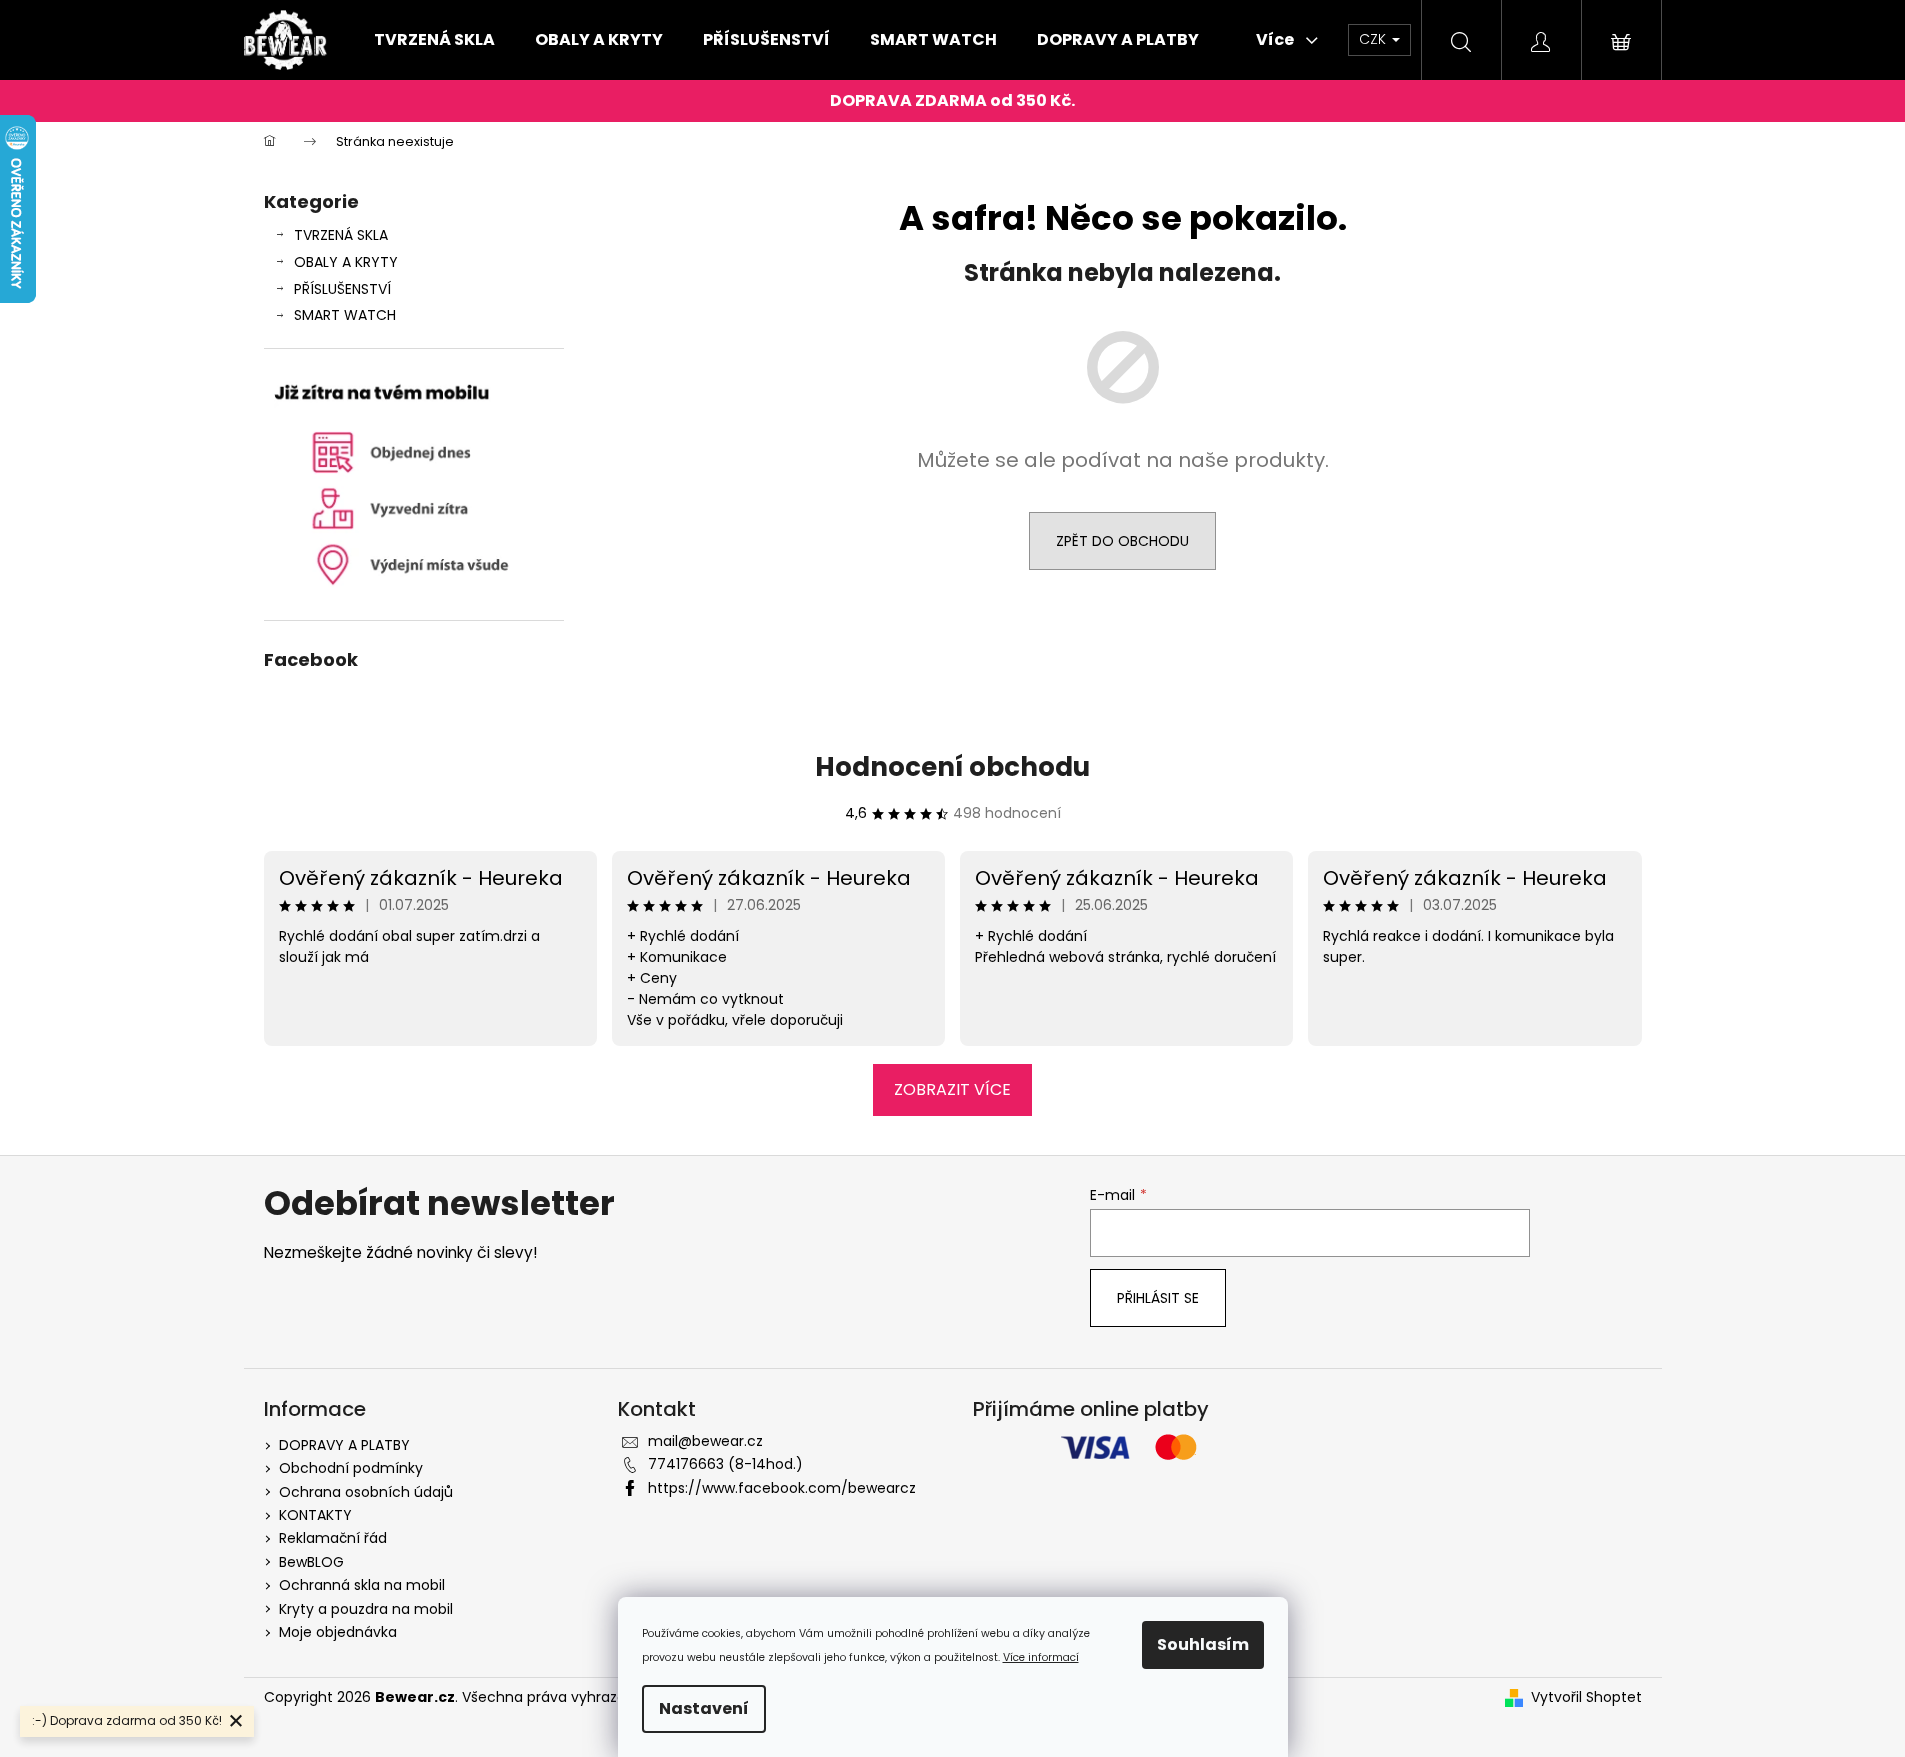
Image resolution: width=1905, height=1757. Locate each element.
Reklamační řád (333, 1538)
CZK (1374, 39)
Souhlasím (1203, 1644)
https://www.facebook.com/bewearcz (782, 1488)
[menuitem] (434, 40)
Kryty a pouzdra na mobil (366, 1609)
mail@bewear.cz (705, 1441)
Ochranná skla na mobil (362, 1585)
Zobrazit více (952, 1089)
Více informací (1041, 1657)
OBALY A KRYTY (346, 262)
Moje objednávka (338, 1632)
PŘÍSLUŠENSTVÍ (342, 289)
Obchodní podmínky (351, 1468)
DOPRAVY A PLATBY (344, 1445)
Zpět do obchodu (1122, 541)
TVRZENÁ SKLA (341, 235)
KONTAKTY (315, 1515)
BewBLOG (311, 1562)
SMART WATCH (345, 315)
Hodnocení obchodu (952, 767)
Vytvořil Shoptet (1586, 1697)
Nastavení (704, 1708)
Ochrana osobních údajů (366, 1492)
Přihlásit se (1158, 1298)
